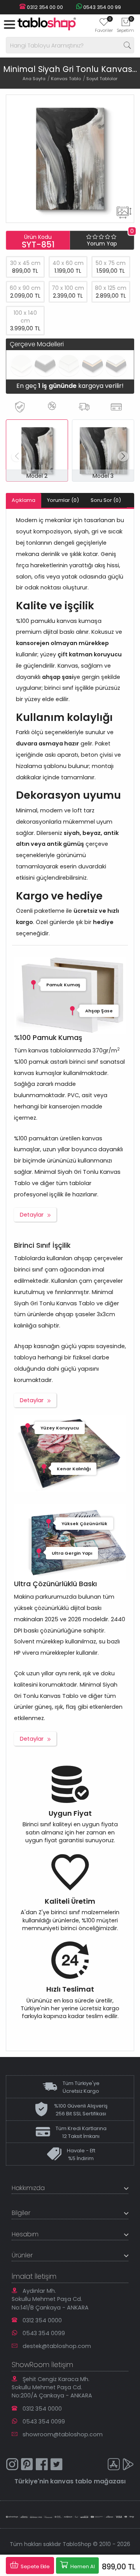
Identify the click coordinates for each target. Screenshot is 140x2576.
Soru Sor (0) (106, 500)
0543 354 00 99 (101, 7)
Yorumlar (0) (63, 500)
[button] (123, 456)
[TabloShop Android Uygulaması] (128, 2465)
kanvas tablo (71, 2481)
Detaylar (32, 1215)
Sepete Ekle (35, 2566)
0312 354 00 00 (44, 7)
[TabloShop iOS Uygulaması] (114, 2465)
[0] (104, 25)
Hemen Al (82, 2566)
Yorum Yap (102, 244)
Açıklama (24, 500)
